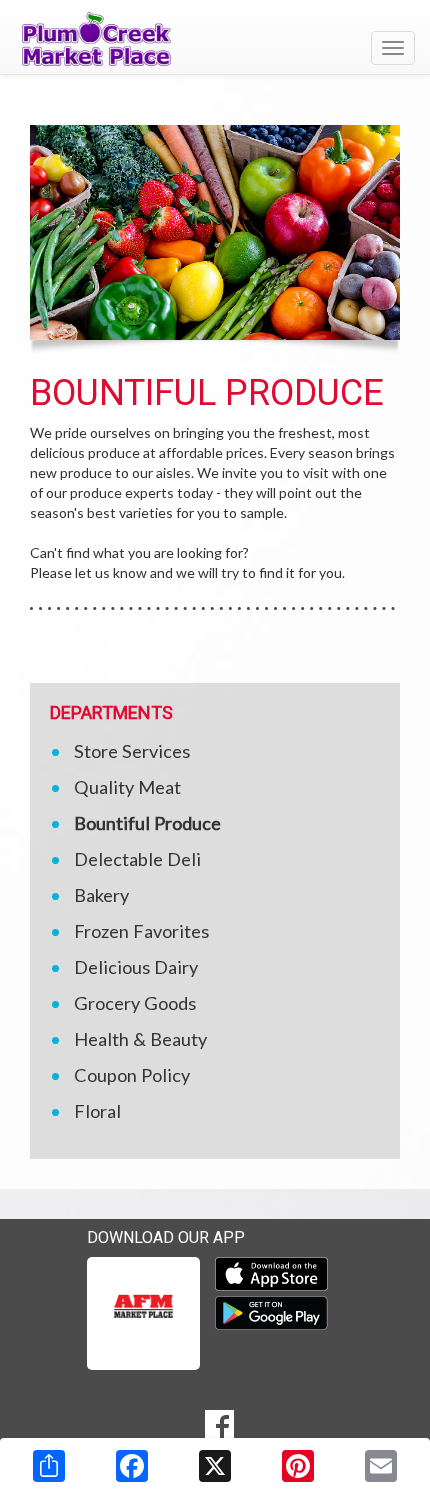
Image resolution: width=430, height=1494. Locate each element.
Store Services (132, 751)
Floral (97, 1111)
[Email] (381, 1466)
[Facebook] (132, 1466)
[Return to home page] (215, 39)
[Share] (49, 1466)
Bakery (101, 895)
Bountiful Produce (147, 823)
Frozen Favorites (141, 931)
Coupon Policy (132, 1075)
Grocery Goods (135, 1003)
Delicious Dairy (136, 967)
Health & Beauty (140, 1039)
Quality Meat (127, 787)
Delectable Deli (137, 859)
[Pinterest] (298, 1466)
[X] (215, 1466)
